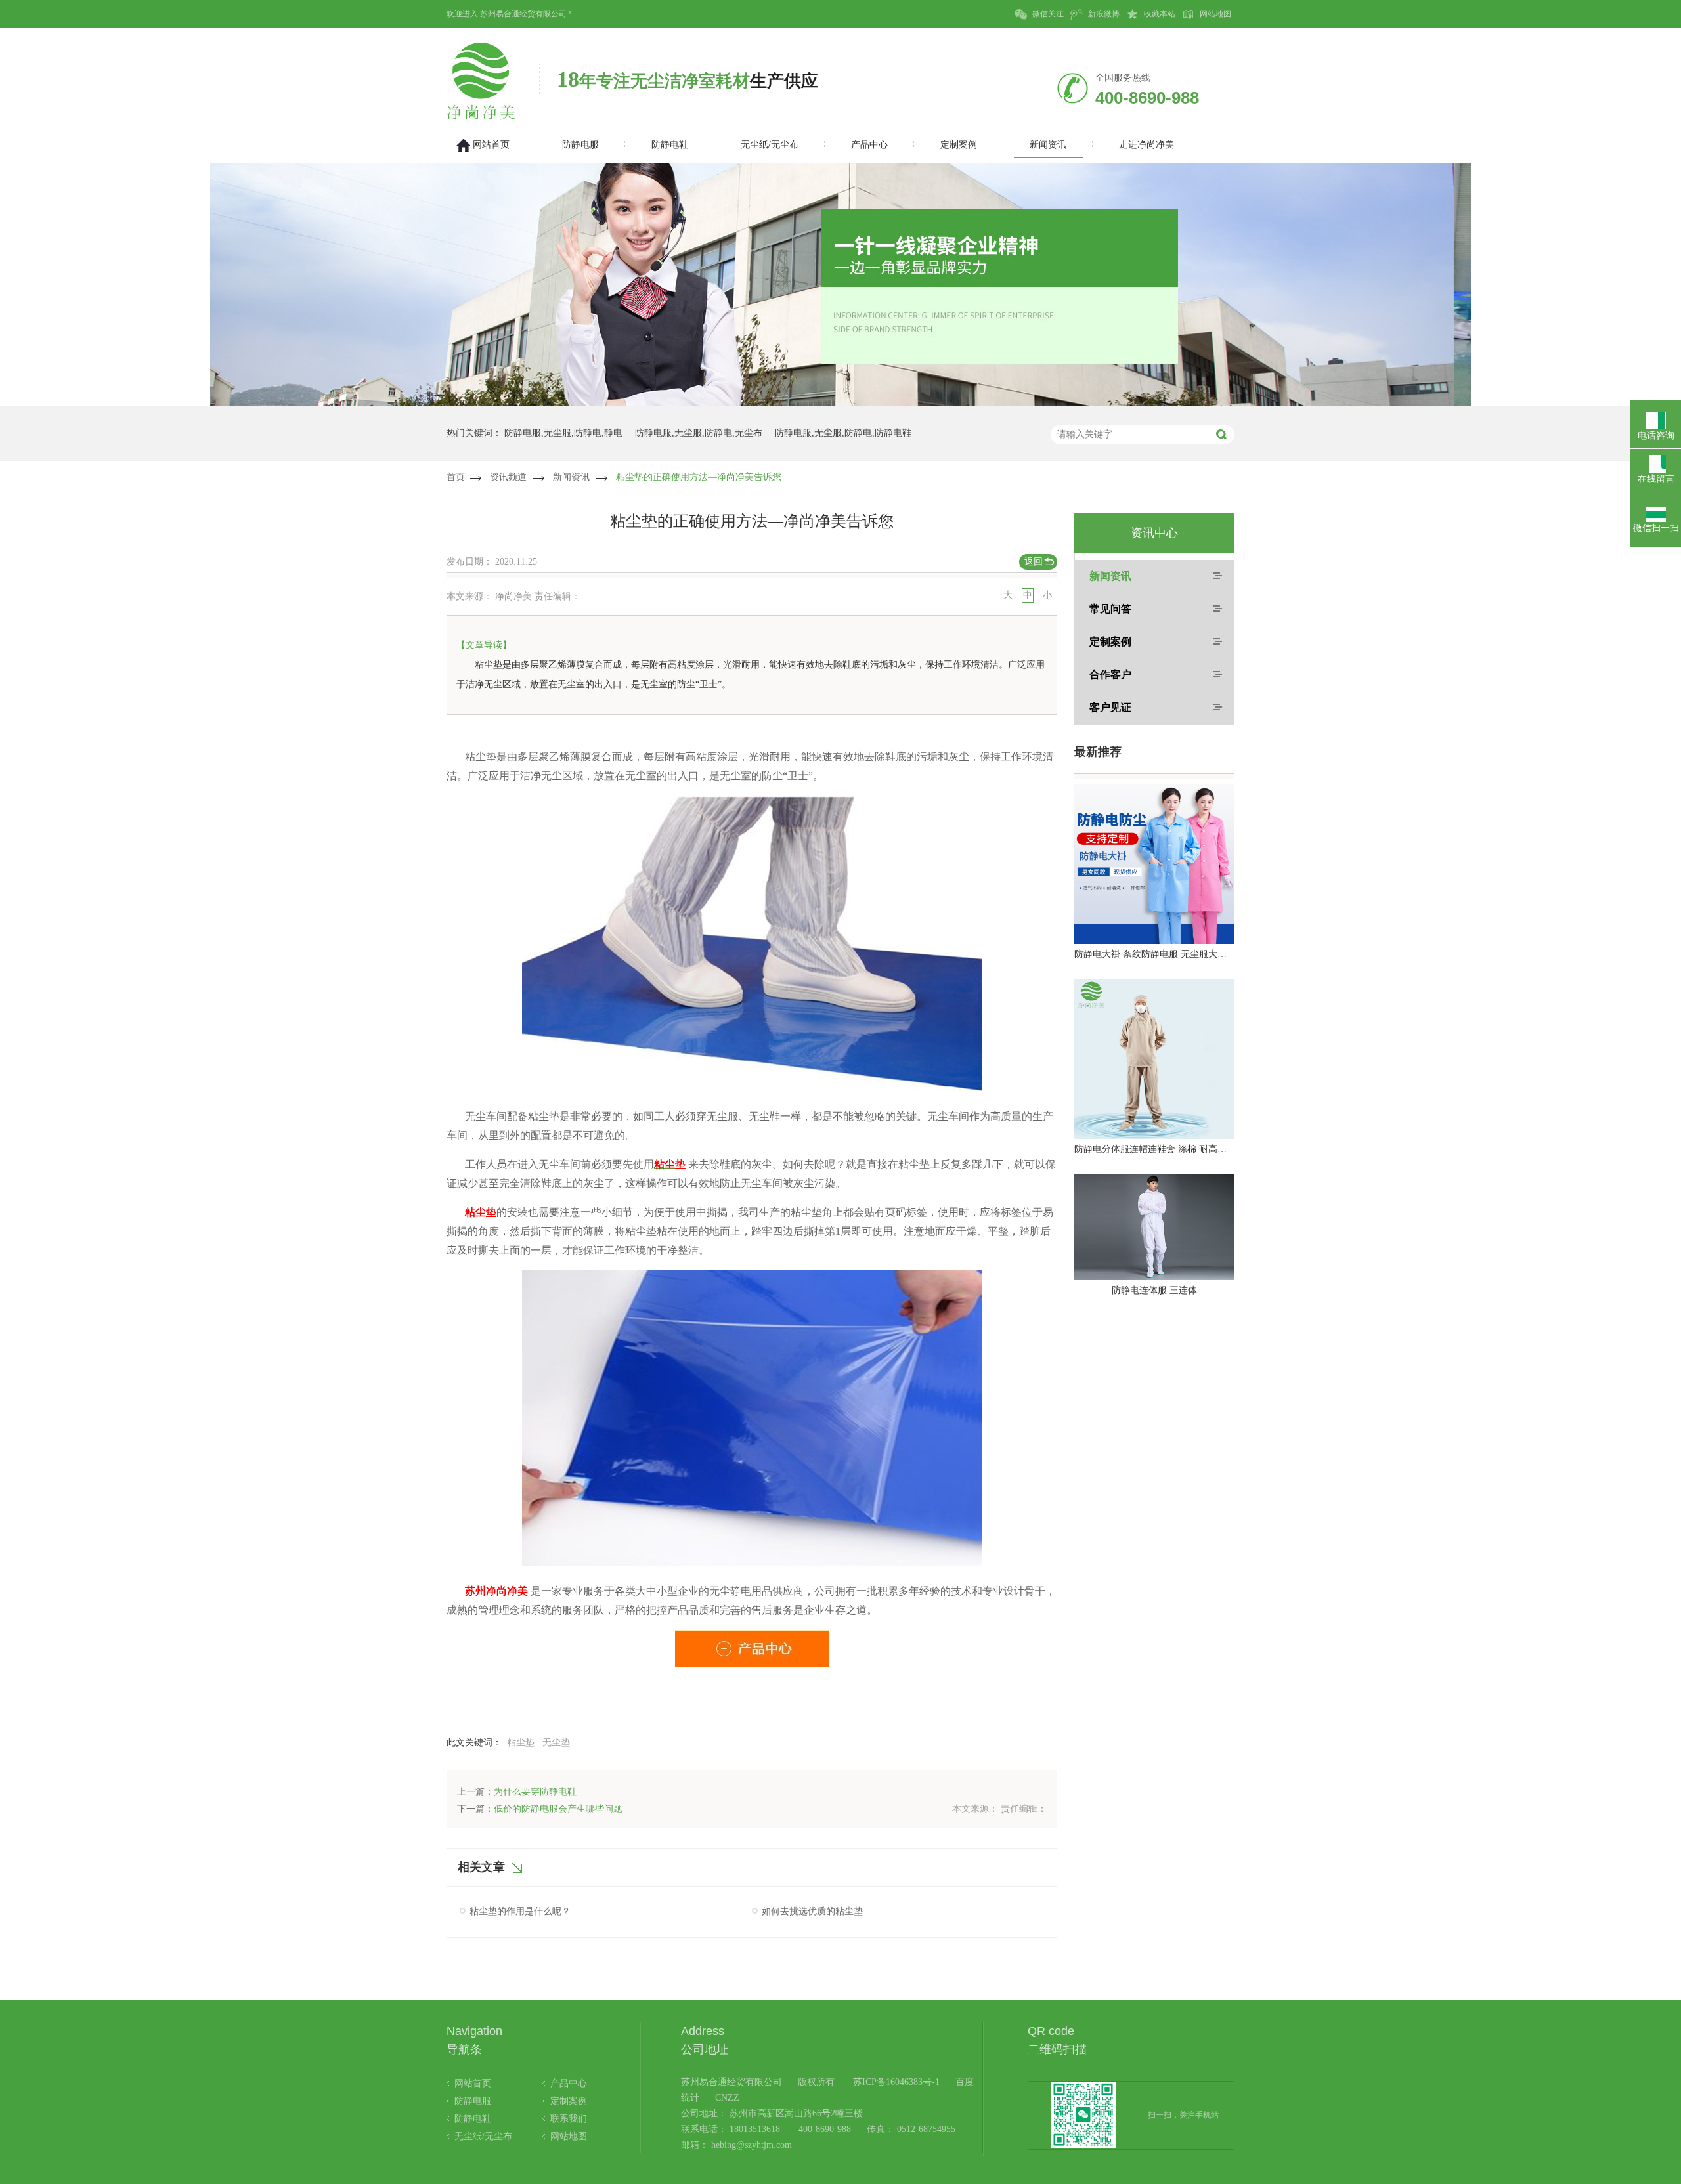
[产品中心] (752, 1645)
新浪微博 (1103, 14)
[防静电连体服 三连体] (1154, 1227)
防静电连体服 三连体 (1154, 1290)
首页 (456, 477)
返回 (1034, 562)
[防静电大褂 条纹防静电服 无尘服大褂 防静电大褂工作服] (1154, 864)
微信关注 (1047, 14)
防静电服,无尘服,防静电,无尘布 (699, 433)
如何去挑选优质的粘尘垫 (812, 1911)
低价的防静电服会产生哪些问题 (558, 1809)
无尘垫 (556, 1743)
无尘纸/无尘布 (483, 2136)
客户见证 (1110, 707)
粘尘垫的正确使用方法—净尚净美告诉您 (699, 477)
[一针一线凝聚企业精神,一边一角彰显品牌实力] (840, 403)
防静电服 (473, 2101)
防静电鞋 (473, 2119)
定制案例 (1110, 642)
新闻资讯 (571, 477)
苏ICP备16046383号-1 (896, 2082)
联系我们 (569, 2119)
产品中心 (569, 2083)
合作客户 (1110, 674)
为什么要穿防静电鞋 (535, 1792)
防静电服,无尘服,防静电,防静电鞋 (843, 433)
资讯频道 (508, 477)
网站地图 (1214, 14)
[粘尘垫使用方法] (752, 1563)
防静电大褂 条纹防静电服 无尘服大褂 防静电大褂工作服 (1154, 954)
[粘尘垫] (752, 1088)
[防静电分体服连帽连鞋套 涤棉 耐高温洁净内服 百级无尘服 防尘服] (1154, 1059)
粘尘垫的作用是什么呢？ (520, 1911)
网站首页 (473, 2083)
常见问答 (1110, 609)
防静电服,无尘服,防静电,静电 (563, 433)
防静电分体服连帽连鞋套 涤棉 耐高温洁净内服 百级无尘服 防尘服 (1154, 1149)
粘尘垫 (521, 1743)
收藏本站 (1159, 14)
